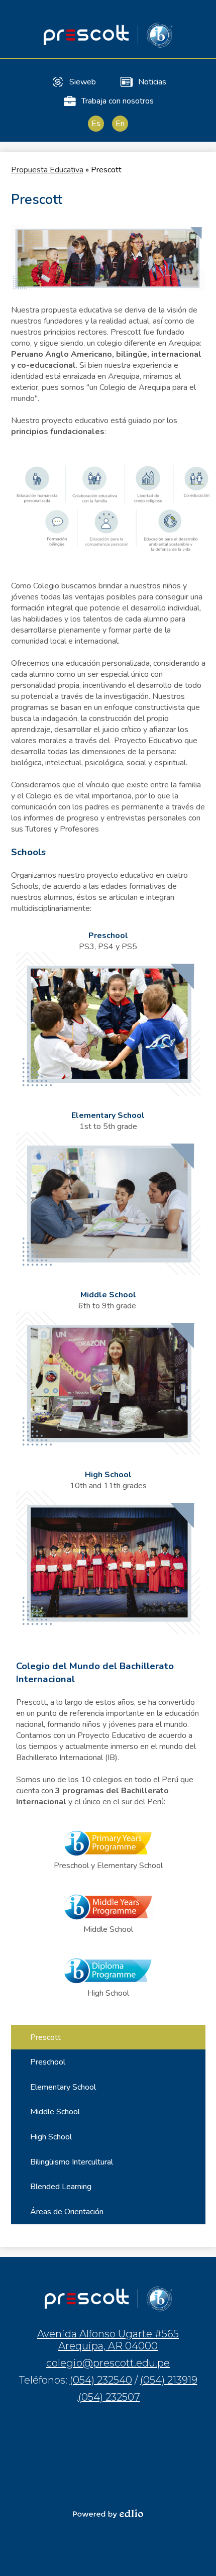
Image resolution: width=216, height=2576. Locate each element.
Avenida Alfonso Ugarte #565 (108, 2340)
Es (96, 124)
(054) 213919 (169, 2380)
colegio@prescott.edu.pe (108, 2363)
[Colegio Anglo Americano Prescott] (108, 35)
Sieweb (83, 82)
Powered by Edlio (108, 2514)
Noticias (152, 82)
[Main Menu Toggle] (200, 16)
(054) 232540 (101, 2380)
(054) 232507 (109, 2397)
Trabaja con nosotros (118, 101)
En (120, 124)
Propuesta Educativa (47, 170)
